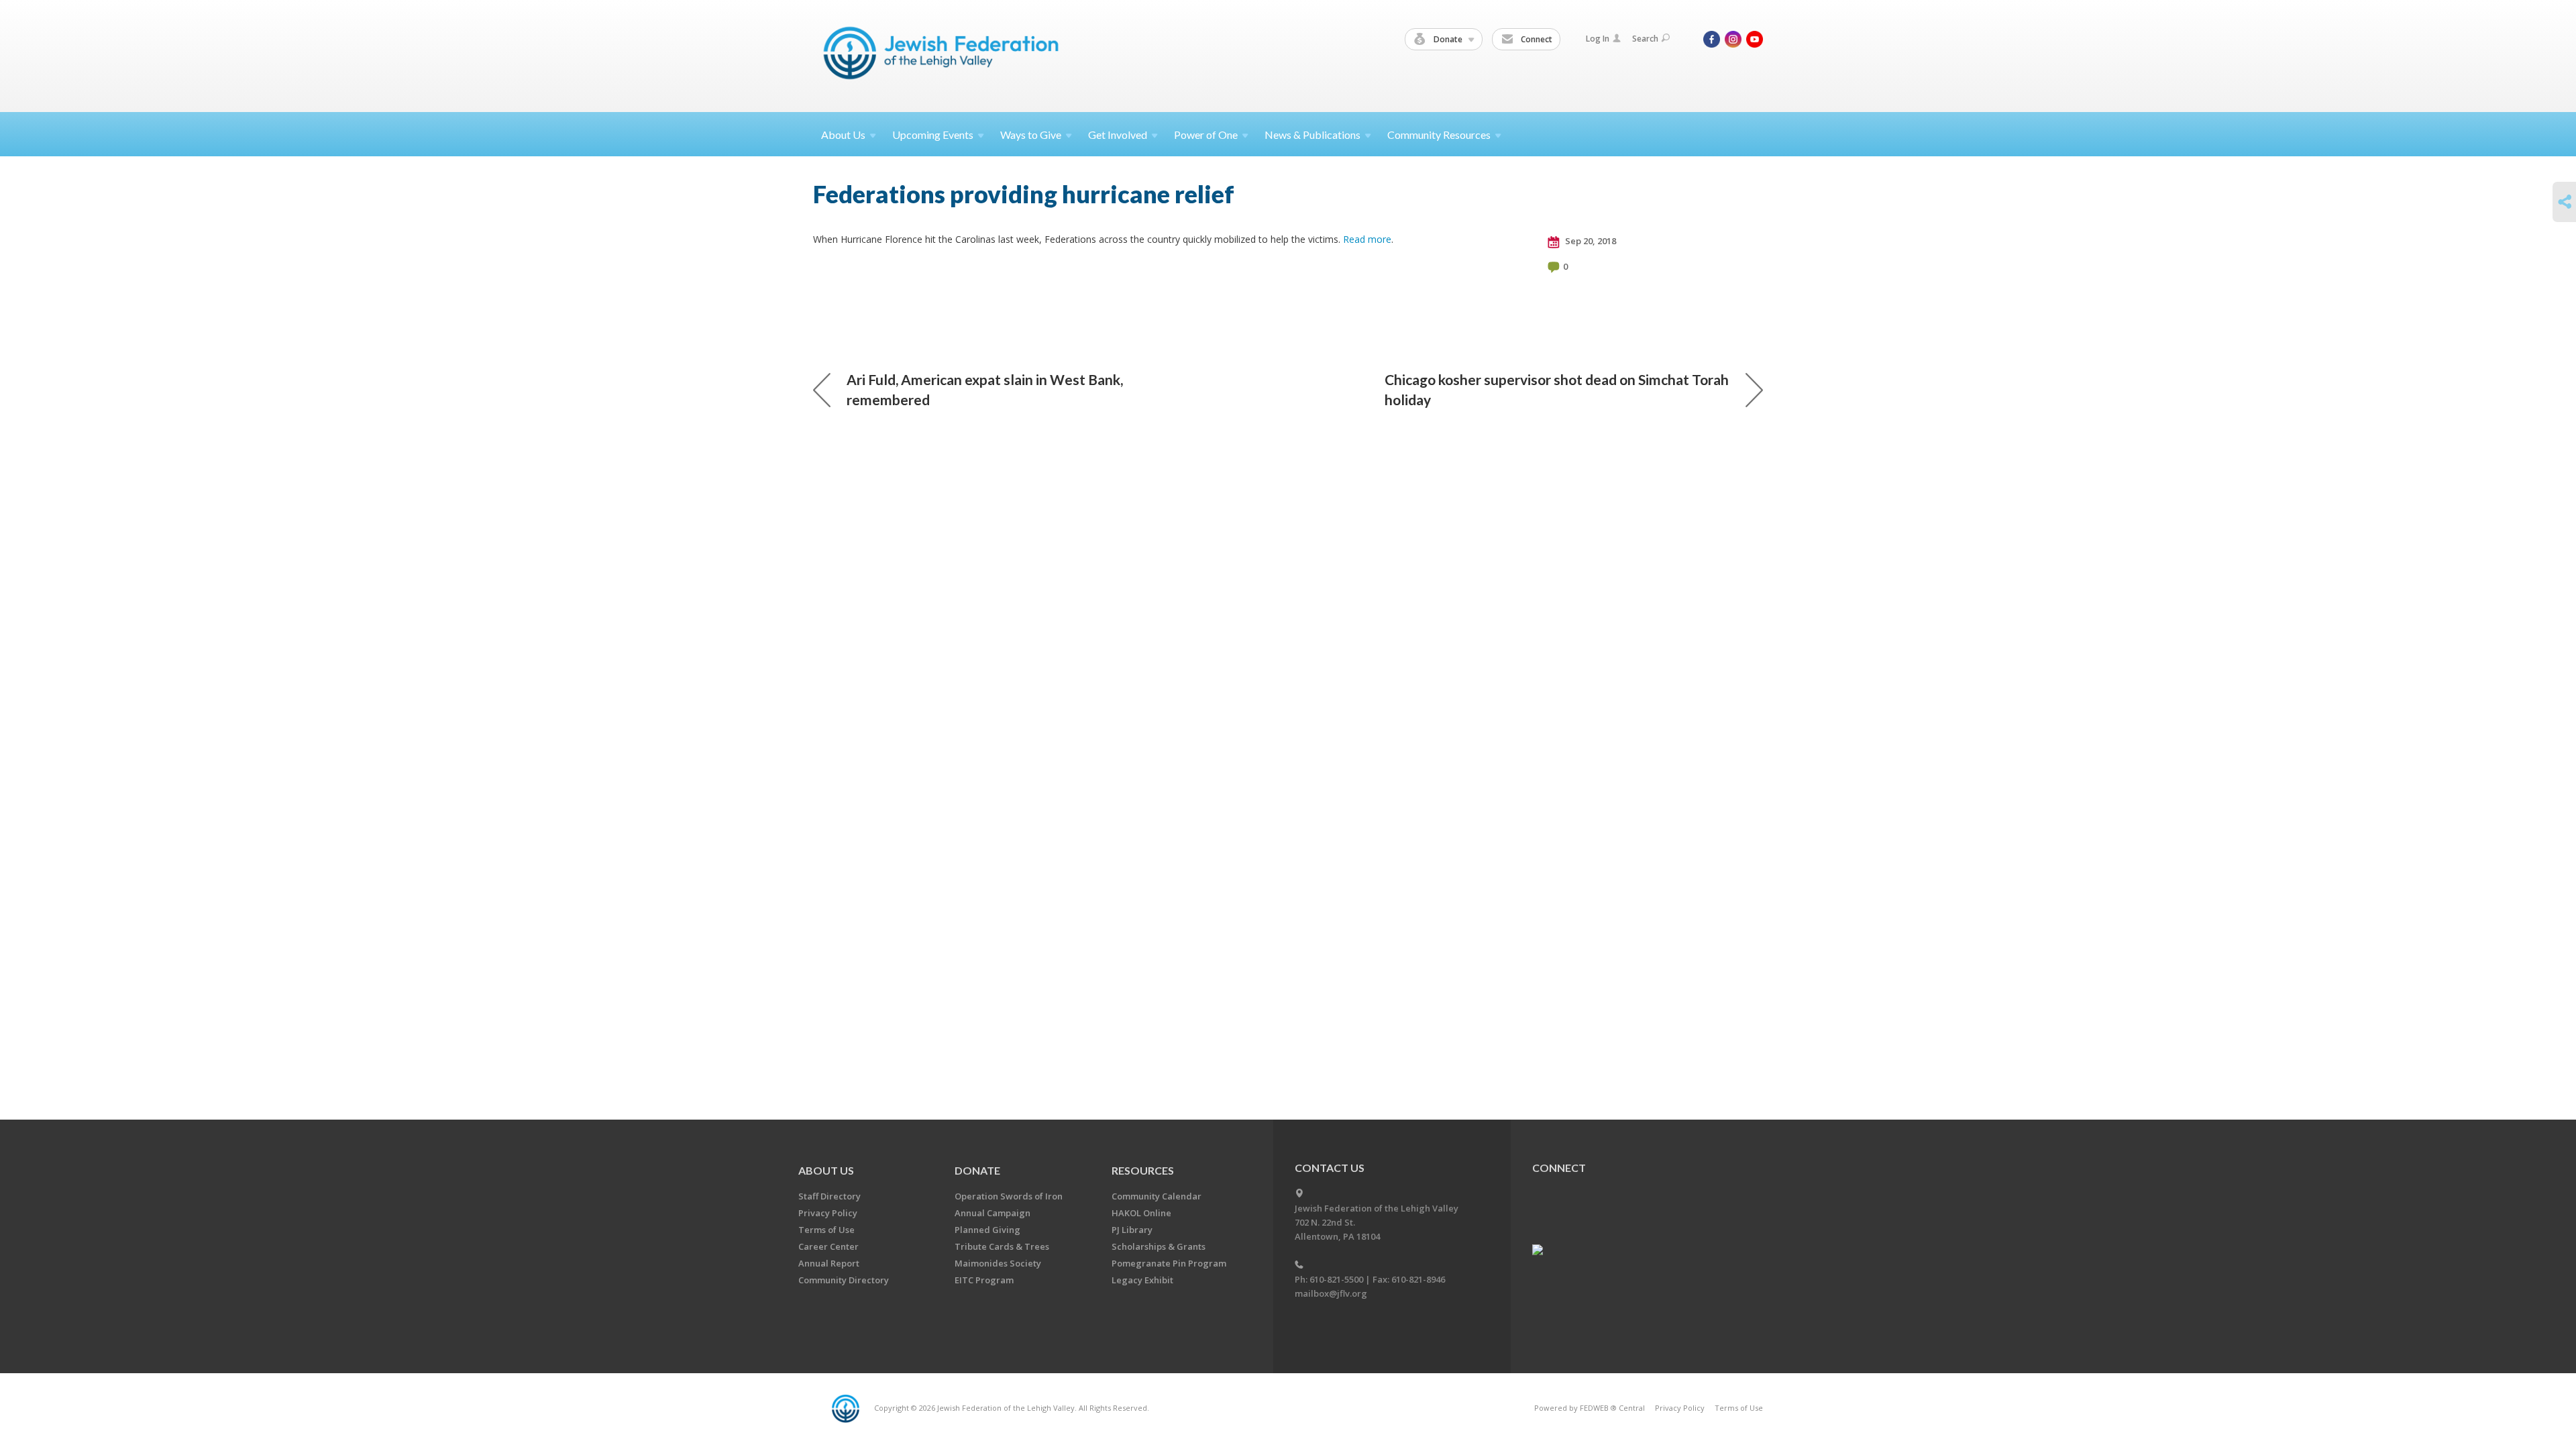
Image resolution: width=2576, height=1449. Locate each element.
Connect (1536, 39)
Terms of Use (826, 1230)
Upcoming (933, 135)
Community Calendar (1157, 1196)
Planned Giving (987, 1230)
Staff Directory (829, 1196)
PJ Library (1132, 1230)
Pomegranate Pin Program (1169, 1263)
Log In (1598, 39)
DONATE (977, 1170)
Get (1118, 135)
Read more (1367, 239)
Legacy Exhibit (1142, 1280)
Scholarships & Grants (1159, 1246)
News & (1312, 135)
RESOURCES (1143, 1170)
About (843, 135)
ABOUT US (826, 1170)
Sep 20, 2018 (1590, 241)
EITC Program (984, 1280)
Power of (1206, 135)
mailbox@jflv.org (1331, 1293)
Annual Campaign (992, 1213)
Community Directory (844, 1280)
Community (1439, 135)
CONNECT (1559, 1168)
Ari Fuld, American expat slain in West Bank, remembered (985, 389)
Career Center (828, 1246)
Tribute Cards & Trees (1002, 1246)
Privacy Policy (828, 1213)
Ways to (1031, 135)
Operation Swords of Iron (1009, 1196)
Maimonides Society (998, 1263)
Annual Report (829, 1263)
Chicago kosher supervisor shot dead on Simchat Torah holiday (1557, 389)
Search (1645, 39)
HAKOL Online (1141, 1213)
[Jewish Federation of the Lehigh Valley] (944, 55)
